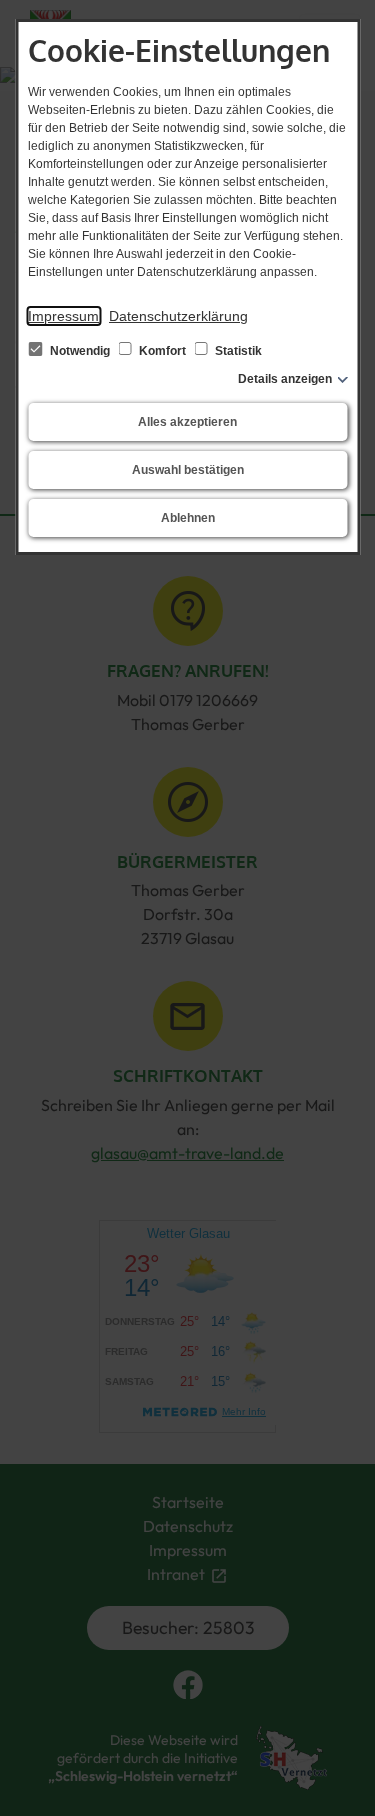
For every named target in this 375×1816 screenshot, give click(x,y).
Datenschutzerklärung (178, 316)
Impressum (63, 316)
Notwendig (80, 351)
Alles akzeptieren (187, 422)
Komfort (162, 351)
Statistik (237, 351)
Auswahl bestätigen (188, 470)
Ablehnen (188, 518)
